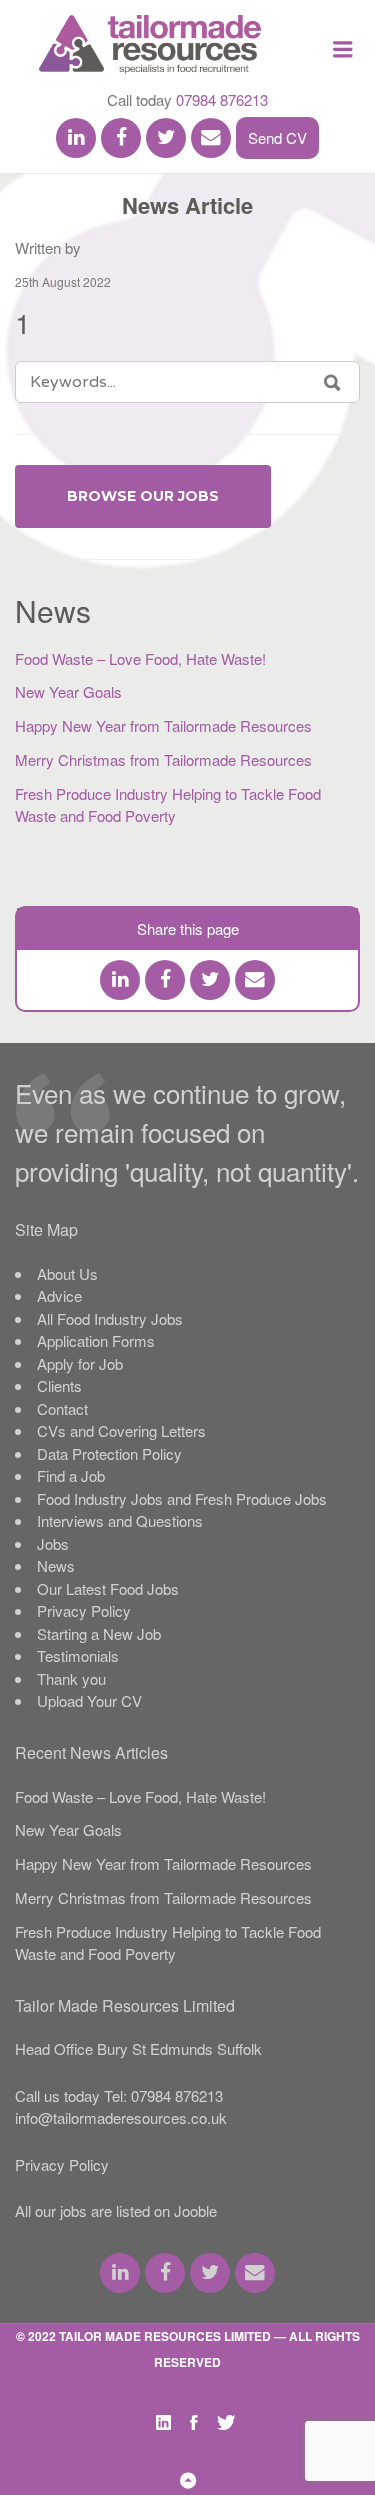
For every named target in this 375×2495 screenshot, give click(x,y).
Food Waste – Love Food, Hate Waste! (140, 658)
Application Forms (96, 1340)
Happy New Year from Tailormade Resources (163, 725)
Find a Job (71, 1475)
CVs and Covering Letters (121, 1430)
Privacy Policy (84, 1610)
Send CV (277, 137)
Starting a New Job (99, 1633)
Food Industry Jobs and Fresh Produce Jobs (182, 1498)
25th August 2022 (63, 281)
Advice (59, 1295)
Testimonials (78, 1655)
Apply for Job (80, 1363)
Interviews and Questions (120, 1520)
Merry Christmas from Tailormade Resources (163, 759)
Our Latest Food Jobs (108, 1588)
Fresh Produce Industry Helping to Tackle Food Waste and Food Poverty (168, 805)
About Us (67, 1273)
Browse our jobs (143, 496)
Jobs (53, 1543)
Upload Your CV (89, 1700)
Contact (62, 1408)
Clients (59, 1385)
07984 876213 (222, 99)
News (56, 1565)
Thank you (71, 1678)
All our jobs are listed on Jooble (116, 2210)
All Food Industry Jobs (110, 1318)
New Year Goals (68, 691)
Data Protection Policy (109, 1453)
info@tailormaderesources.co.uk (121, 2117)
